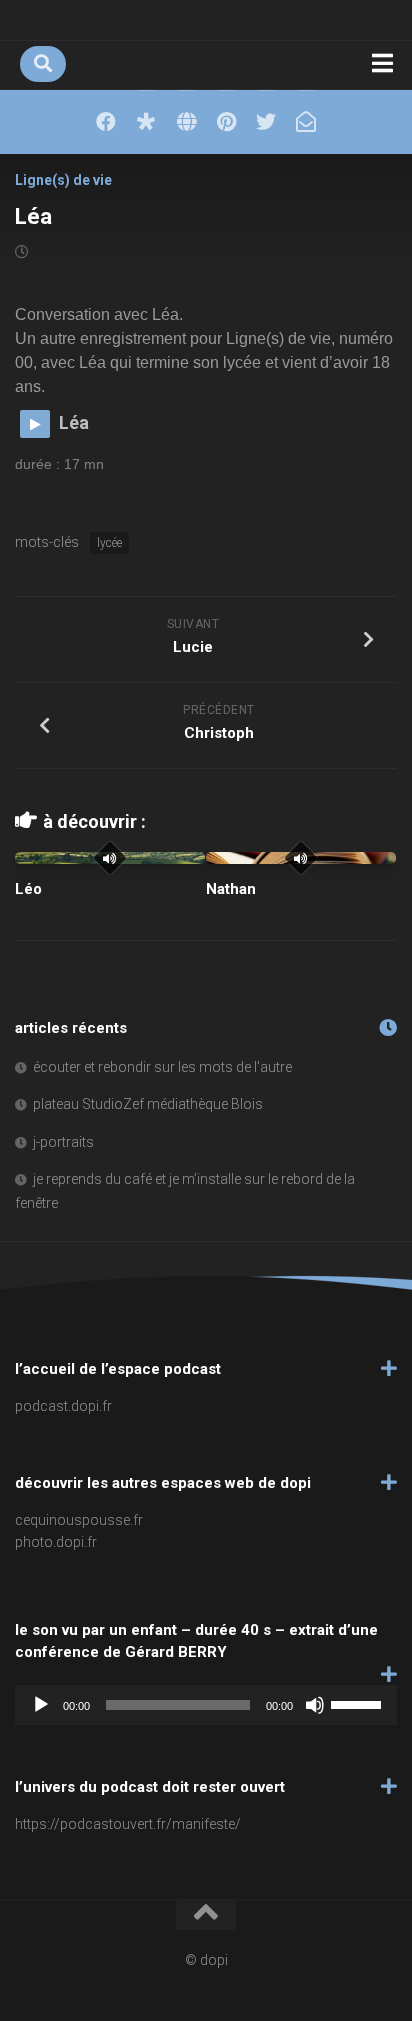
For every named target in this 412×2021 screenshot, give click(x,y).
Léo (28, 889)
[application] (206, 1705)
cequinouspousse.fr (79, 1520)
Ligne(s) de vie (63, 180)
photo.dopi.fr (56, 1542)
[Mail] (306, 122)
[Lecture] (41, 1705)
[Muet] (315, 1705)
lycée (109, 543)
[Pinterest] (226, 122)
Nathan (231, 889)
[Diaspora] (146, 122)
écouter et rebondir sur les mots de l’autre (162, 1067)
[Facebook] (106, 122)
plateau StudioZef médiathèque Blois (148, 1104)
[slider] (359, 1703)
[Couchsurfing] (186, 122)
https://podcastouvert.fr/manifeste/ (128, 1824)
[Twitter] (266, 122)
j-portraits (63, 1142)
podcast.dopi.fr (63, 1406)
